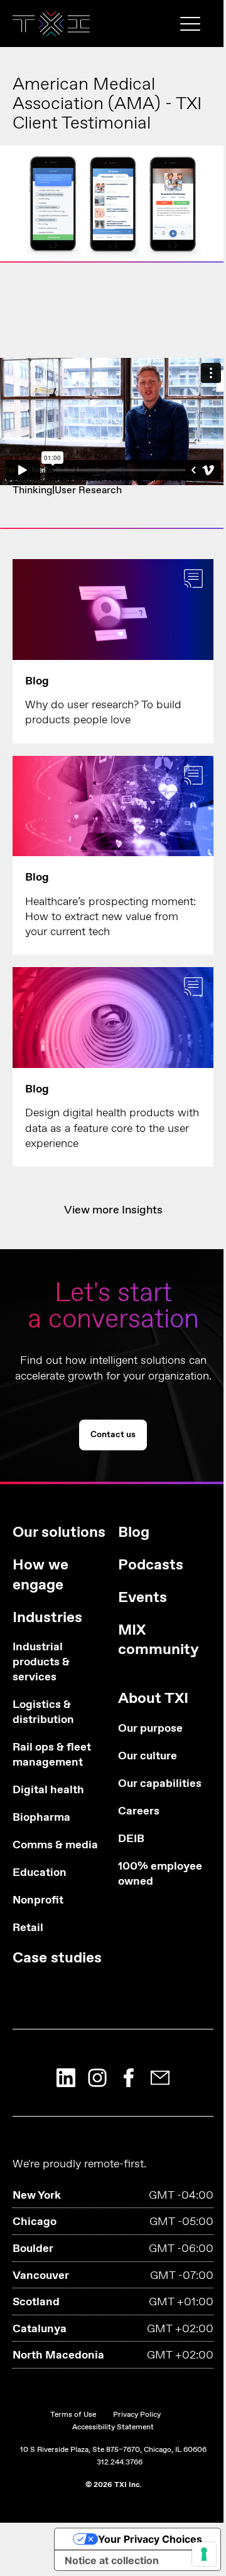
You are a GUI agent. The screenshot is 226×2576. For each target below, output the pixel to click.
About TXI (153, 1699)
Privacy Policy (137, 2415)
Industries (47, 1618)
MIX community (159, 1641)
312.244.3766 (120, 2463)
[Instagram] (97, 2078)
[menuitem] (61, 1751)
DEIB (131, 1839)
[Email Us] (160, 2078)
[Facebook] (129, 2078)
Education (40, 1873)
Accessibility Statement (113, 2427)
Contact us (113, 332)
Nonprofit (38, 1901)
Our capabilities (160, 1784)
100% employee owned (160, 1874)
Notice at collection (112, 2560)
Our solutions (59, 1533)
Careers (139, 1812)
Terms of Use (73, 2415)
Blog (134, 1533)
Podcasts (151, 1565)
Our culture (148, 1757)
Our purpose (150, 1729)
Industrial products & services (41, 1662)
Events (143, 1598)
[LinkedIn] (66, 2078)
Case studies (57, 1958)
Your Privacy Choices (150, 2539)
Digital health (48, 1790)
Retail (28, 1928)
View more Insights (113, 1210)
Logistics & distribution (43, 1713)
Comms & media (55, 1846)
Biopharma (41, 1818)
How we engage (40, 1575)
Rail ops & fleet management (52, 1755)
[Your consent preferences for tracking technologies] (204, 2554)
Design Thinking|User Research (107, 484)
